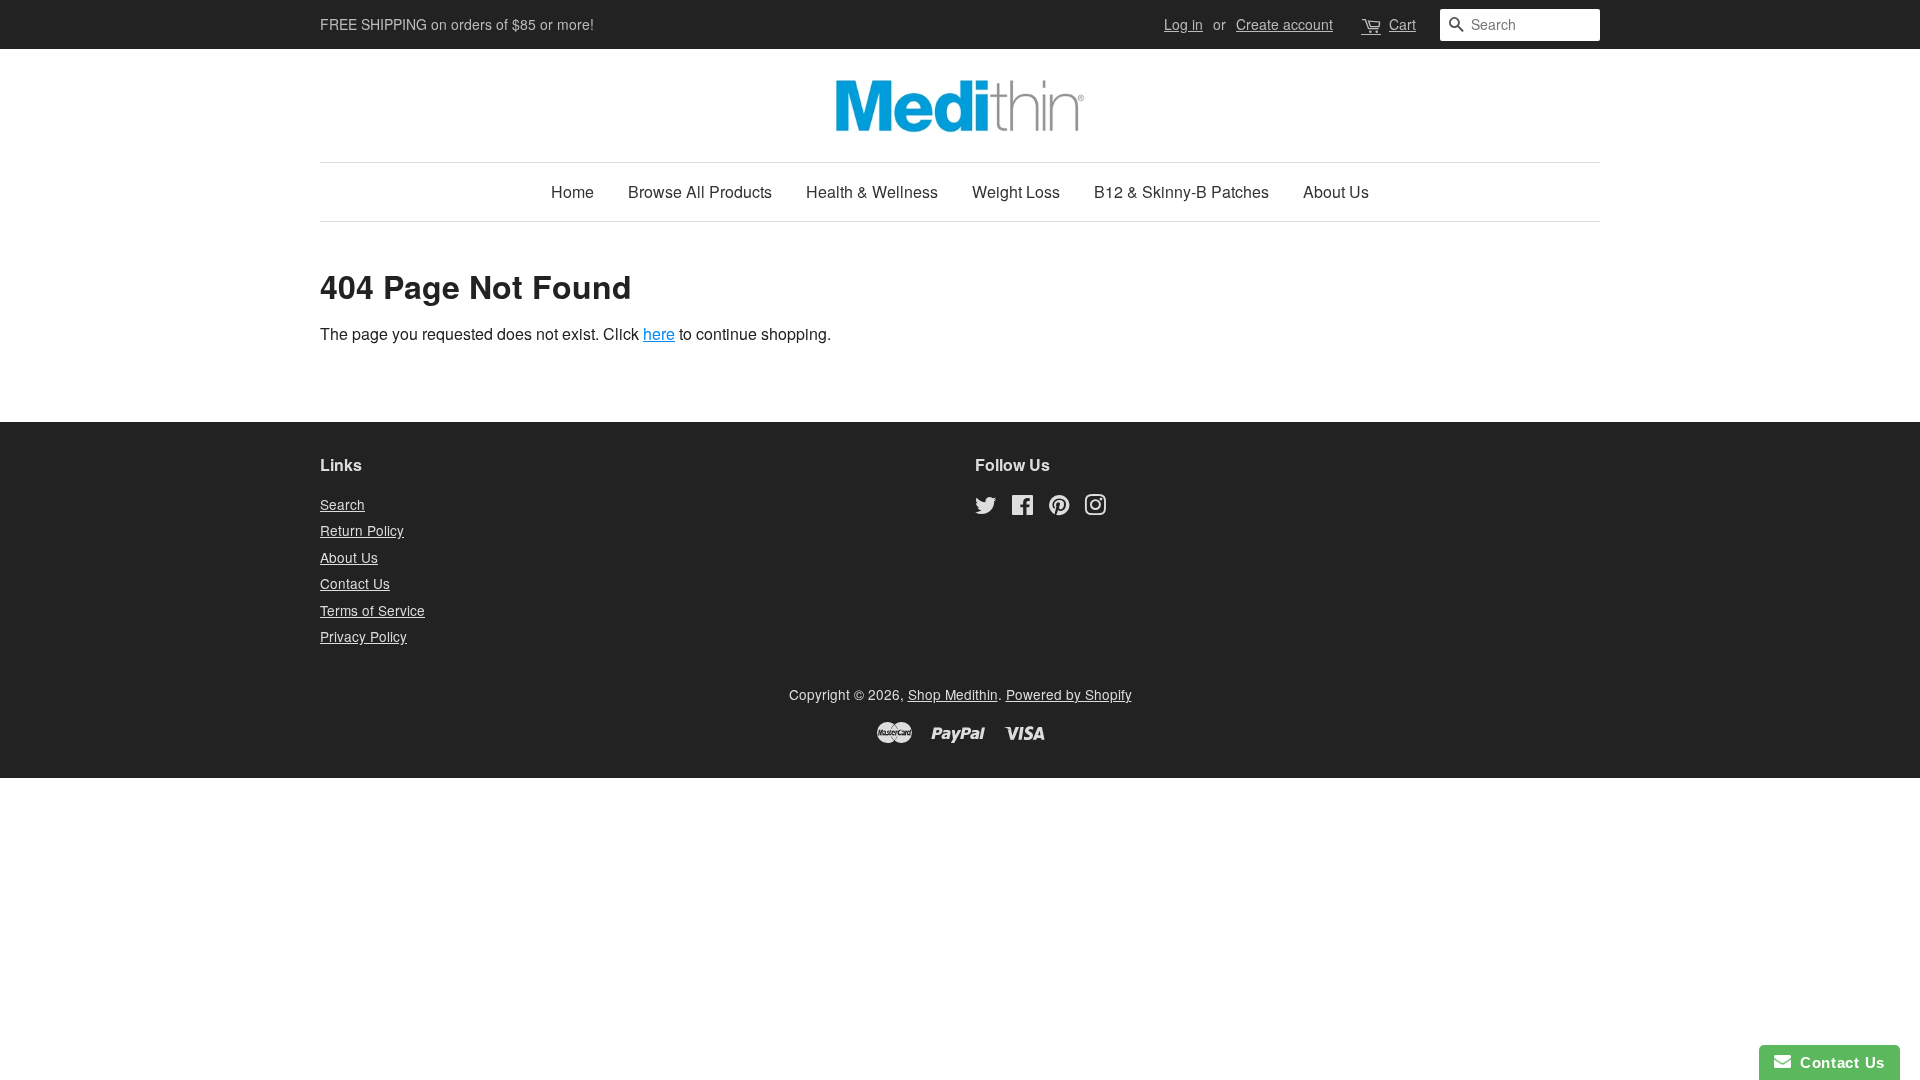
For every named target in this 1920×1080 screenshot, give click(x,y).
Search (342, 504)
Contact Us (355, 583)
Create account (1284, 24)
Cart (1402, 24)
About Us (1336, 191)
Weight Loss (1016, 191)
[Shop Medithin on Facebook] (1022, 508)
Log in (1183, 24)
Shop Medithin (953, 694)
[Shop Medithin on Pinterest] (1059, 508)
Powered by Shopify (1069, 694)
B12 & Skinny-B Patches (1181, 191)
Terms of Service (372, 610)
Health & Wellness (872, 191)
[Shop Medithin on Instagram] (1095, 508)
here (659, 333)
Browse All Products (700, 191)
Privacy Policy (363, 636)
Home (572, 191)
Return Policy (362, 530)
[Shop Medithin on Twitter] (986, 508)
